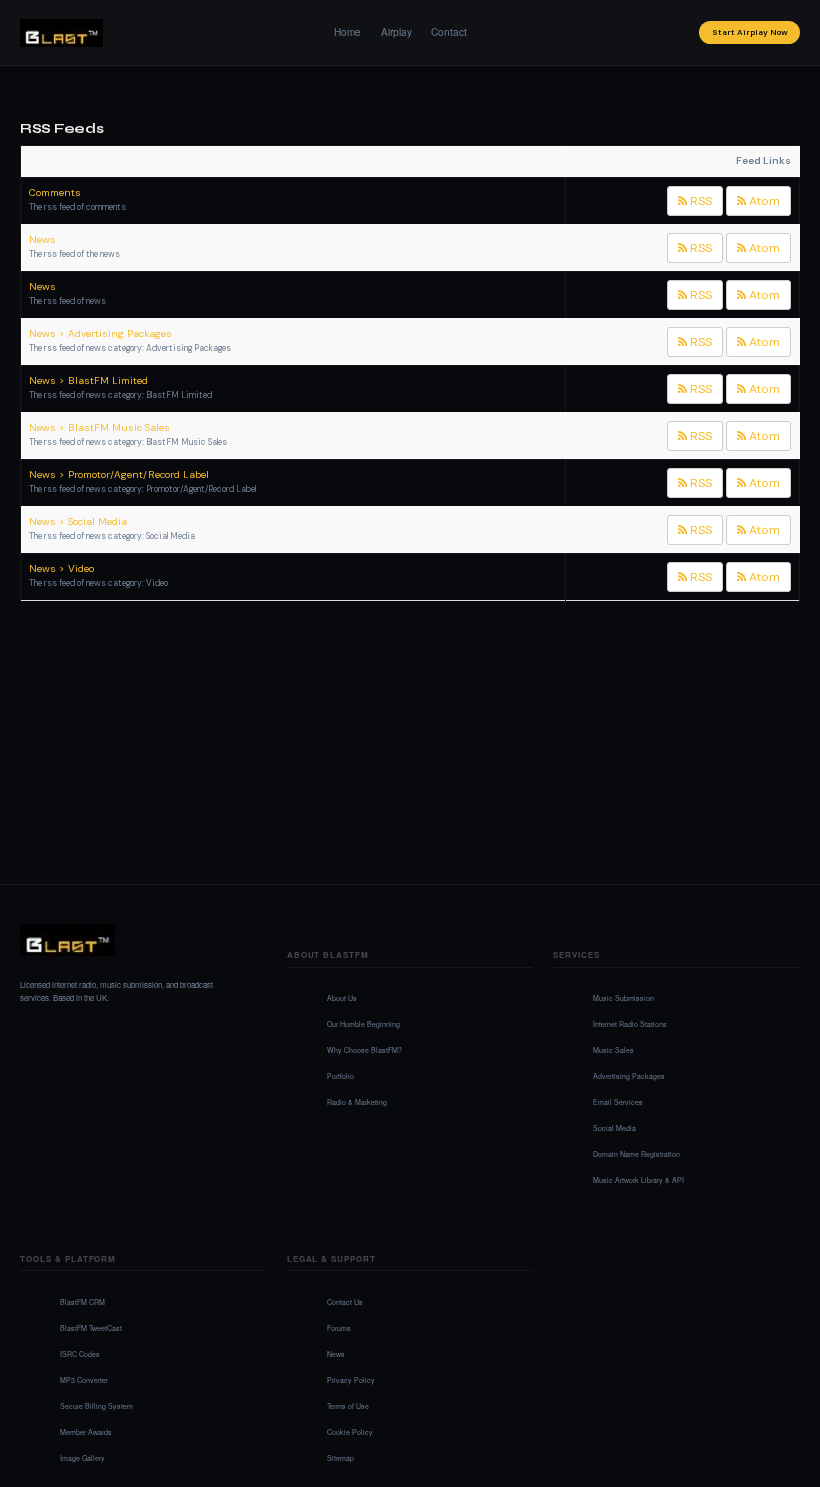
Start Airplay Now (750, 32)
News (42, 239)
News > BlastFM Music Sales (99, 427)
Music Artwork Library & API (638, 1180)
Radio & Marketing (357, 1102)
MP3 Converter (84, 1380)
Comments (55, 192)
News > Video (61, 568)
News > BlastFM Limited (88, 380)
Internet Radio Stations (630, 1024)
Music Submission (623, 998)
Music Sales (613, 1050)
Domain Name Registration (636, 1154)
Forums (339, 1328)
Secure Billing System (96, 1406)
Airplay (396, 32)
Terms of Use (348, 1406)
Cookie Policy (350, 1432)
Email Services (618, 1102)
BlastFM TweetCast (91, 1328)
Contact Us (345, 1302)
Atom (763, 201)
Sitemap (340, 1458)
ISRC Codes (80, 1354)
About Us (342, 998)
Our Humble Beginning (363, 1024)
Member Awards (86, 1432)
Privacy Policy (351, 1380)
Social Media (614, 1128)
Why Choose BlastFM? (364, 1050)
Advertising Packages (629, 1076)
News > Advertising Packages (100, 333)
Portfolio (340, 1076)
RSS (699, 201)
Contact (449, 32)
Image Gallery (82, 1458)
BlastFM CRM (82, 1302)
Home (347, 32)
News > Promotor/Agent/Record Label (119, 474)
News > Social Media (78, 521)
